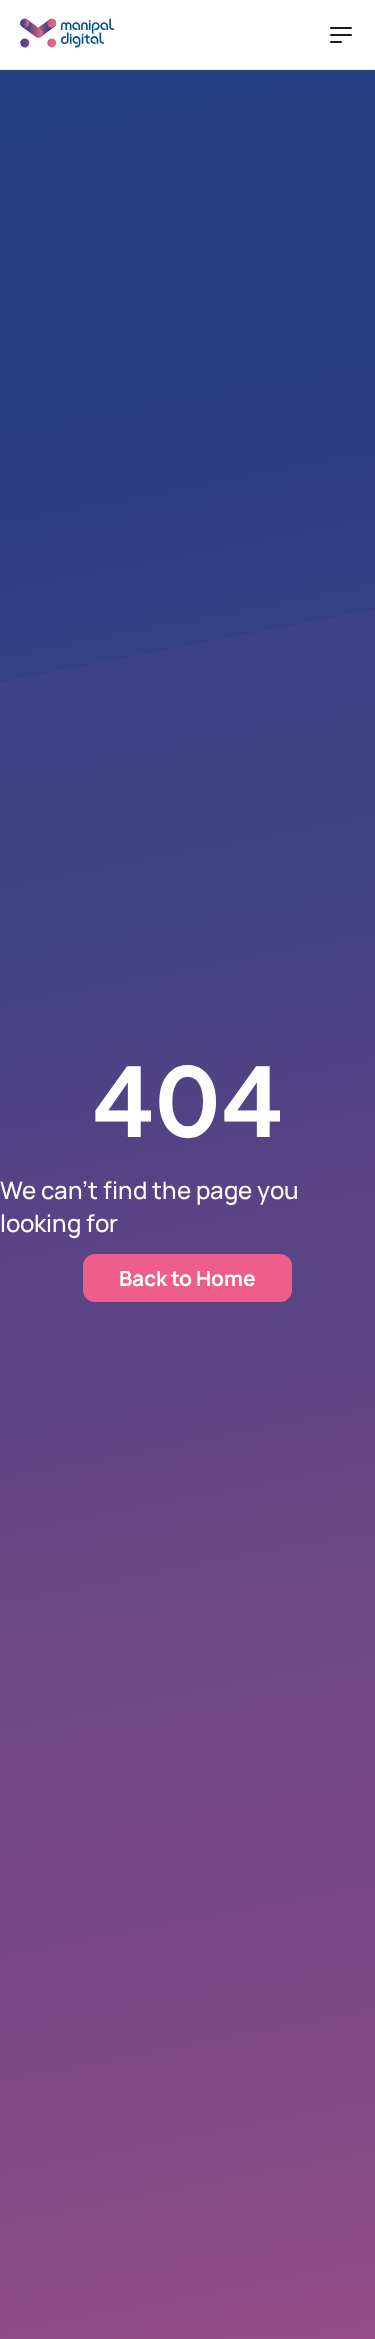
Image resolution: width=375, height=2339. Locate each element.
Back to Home (187, 1278)
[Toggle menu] (341, 35)
